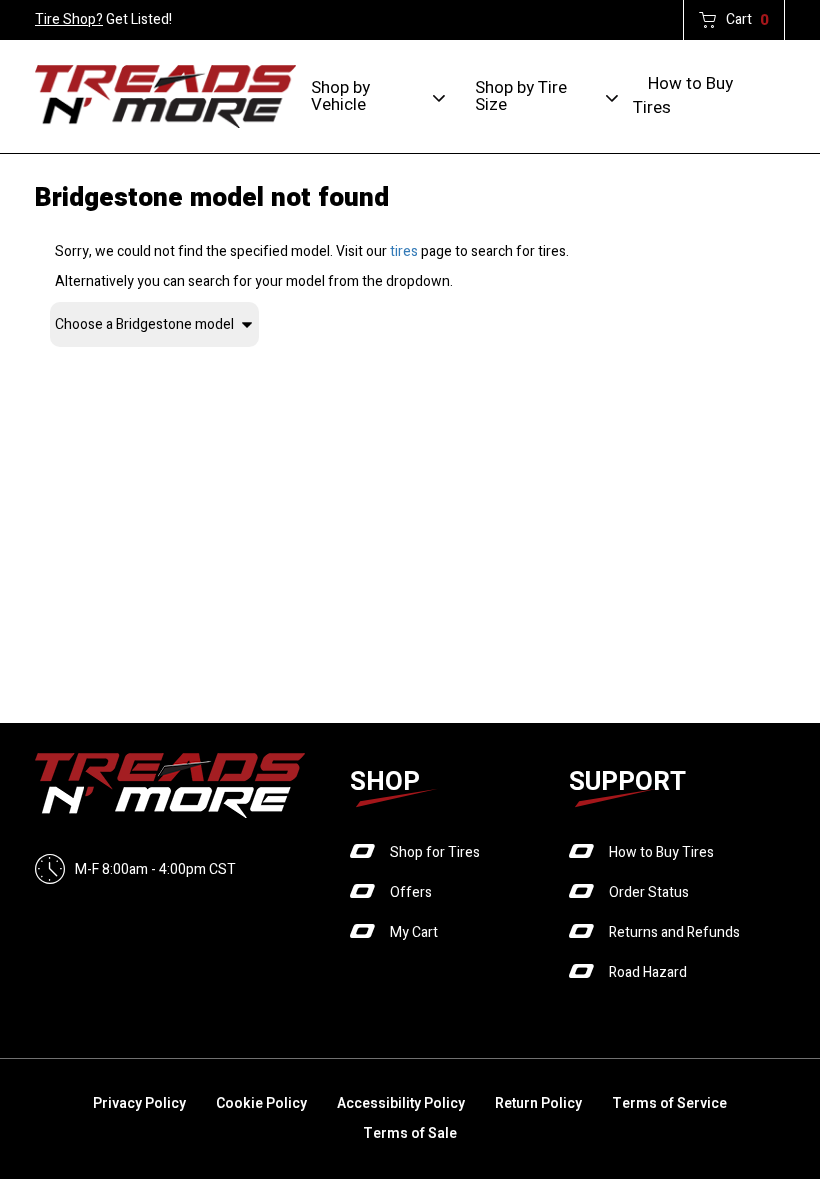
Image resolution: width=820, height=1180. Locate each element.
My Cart (414, 932)
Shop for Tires (435, 852)
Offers (411, 892)
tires (404, 251)
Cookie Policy (261, 1103)
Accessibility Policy (401, 1103)
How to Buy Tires (683, 95)
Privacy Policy (139, 1103)
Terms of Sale (410, 1133)
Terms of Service (669, 1103)
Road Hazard (648, 972)
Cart (747, 20)
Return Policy (538, 1103)
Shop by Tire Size (521, 96)
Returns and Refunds (674, 932)
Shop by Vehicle (340, 96)
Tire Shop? (69, 19)
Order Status (649, 892)
